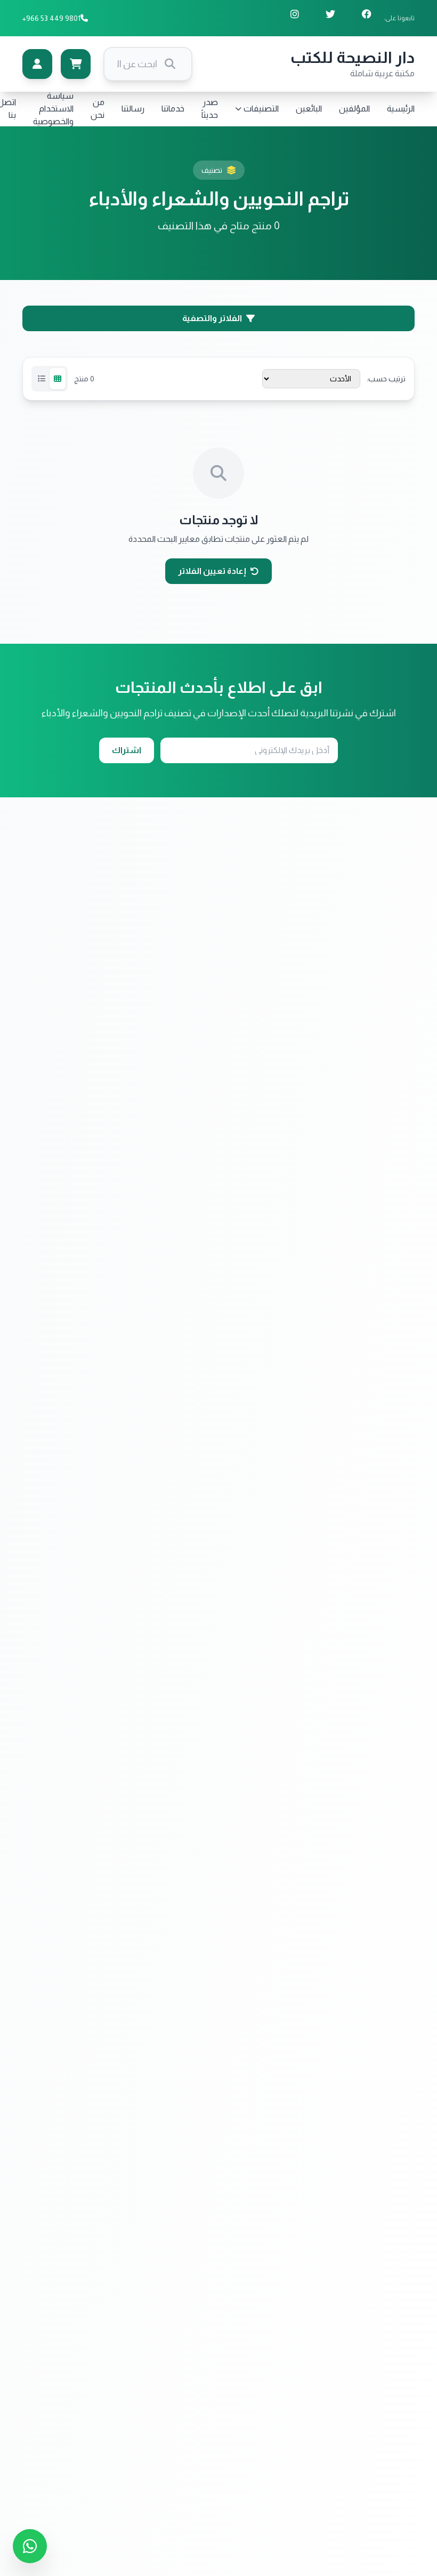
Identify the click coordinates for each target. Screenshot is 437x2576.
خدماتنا (173, 109)
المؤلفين (354, 109)
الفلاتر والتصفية (212, 318)
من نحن (98, 109)
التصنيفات (261, 109)
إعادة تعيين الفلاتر (212, 571)
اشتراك (127, 750)
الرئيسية (401, 109)
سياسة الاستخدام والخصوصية (53, 109)
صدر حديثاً (210, 109)
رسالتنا (133, 109)
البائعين (309, 109)
